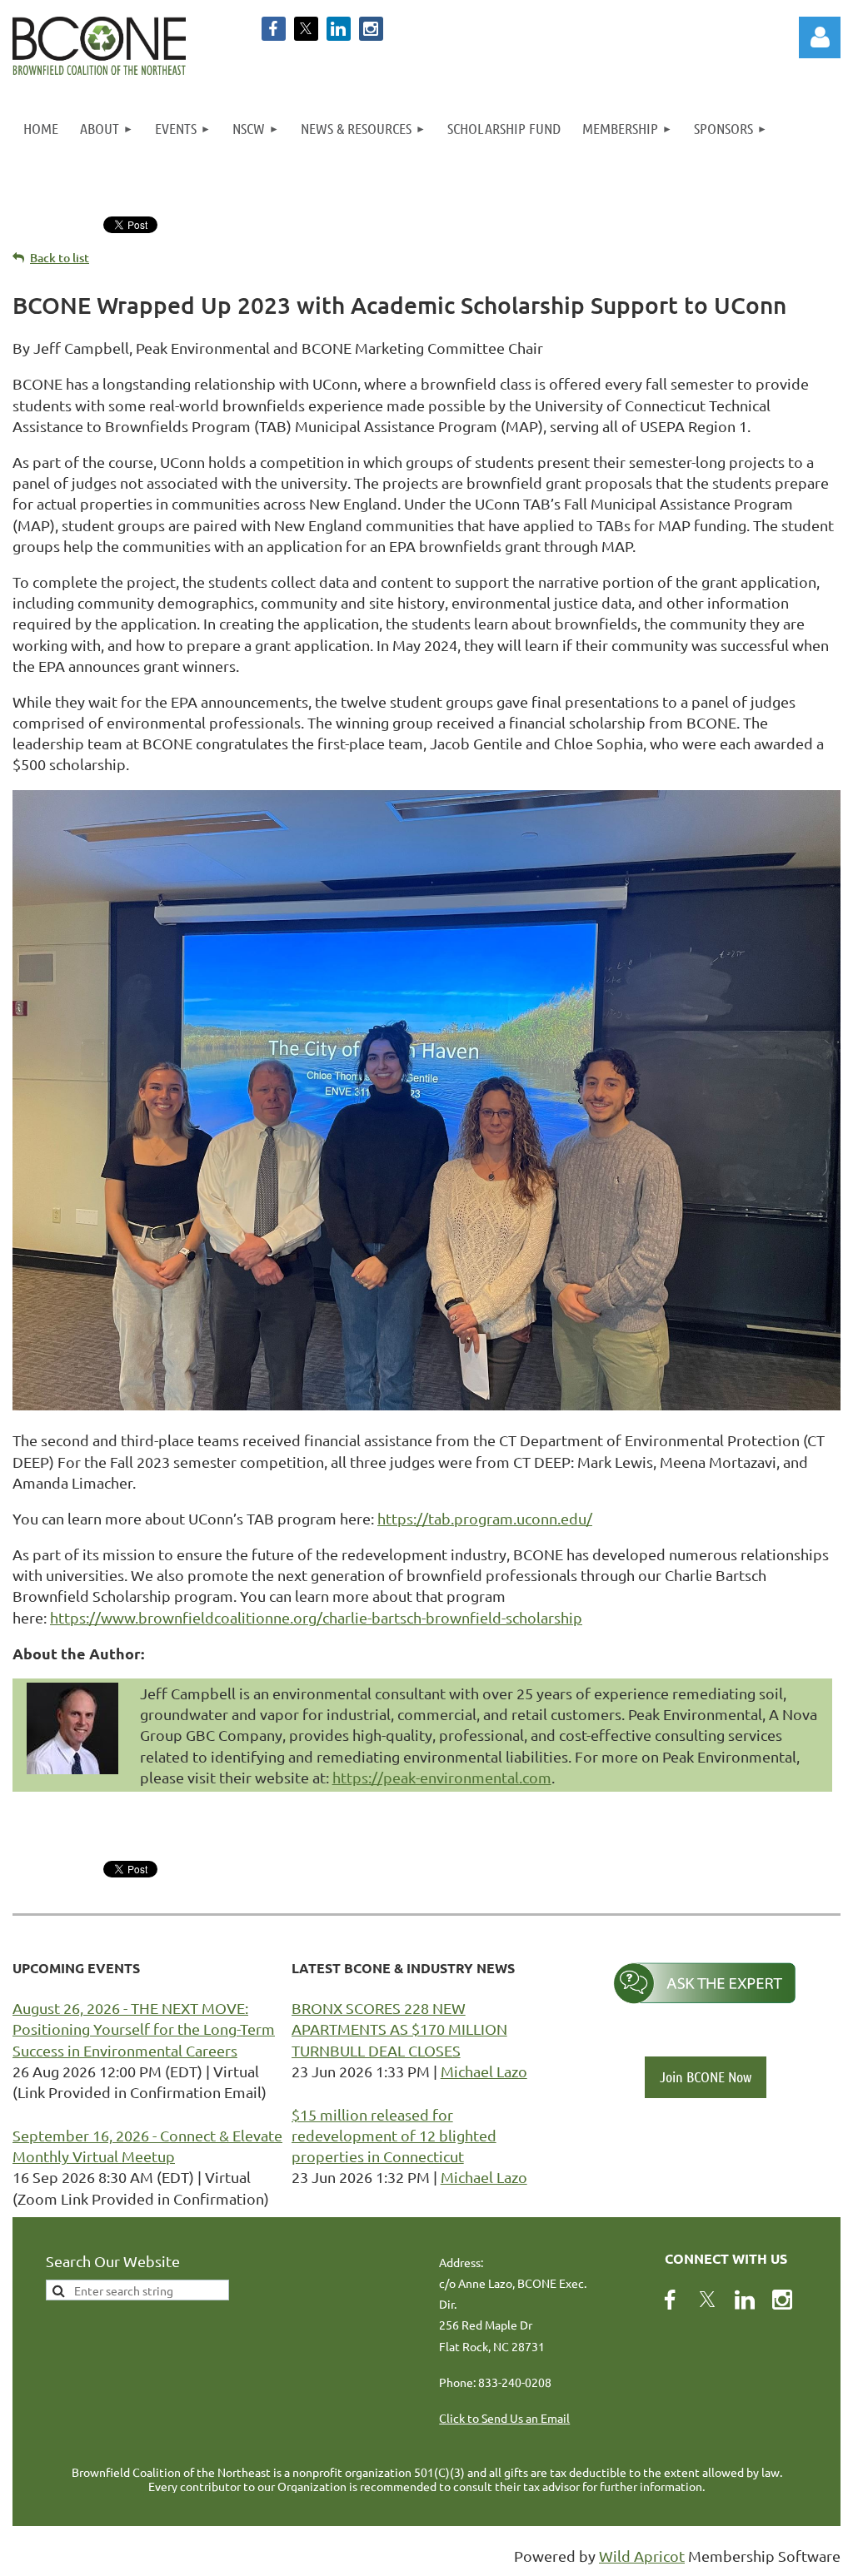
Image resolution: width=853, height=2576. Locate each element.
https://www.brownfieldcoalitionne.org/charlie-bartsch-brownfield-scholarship (316, 1617)
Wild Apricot (642, 2556)
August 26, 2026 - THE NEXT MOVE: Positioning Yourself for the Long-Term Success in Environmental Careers (144, 2029)
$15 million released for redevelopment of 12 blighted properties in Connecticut (394, 2135)
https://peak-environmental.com (442, 1777)
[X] (306, 29)
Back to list (60, 258)
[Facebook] (274, 29)
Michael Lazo (484, 2071)
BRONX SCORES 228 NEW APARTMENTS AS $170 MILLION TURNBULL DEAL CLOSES (399, 2029)
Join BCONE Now (706, 2076)
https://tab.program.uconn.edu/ (485, 1518)
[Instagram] (371, 29)
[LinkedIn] (339, 29)
